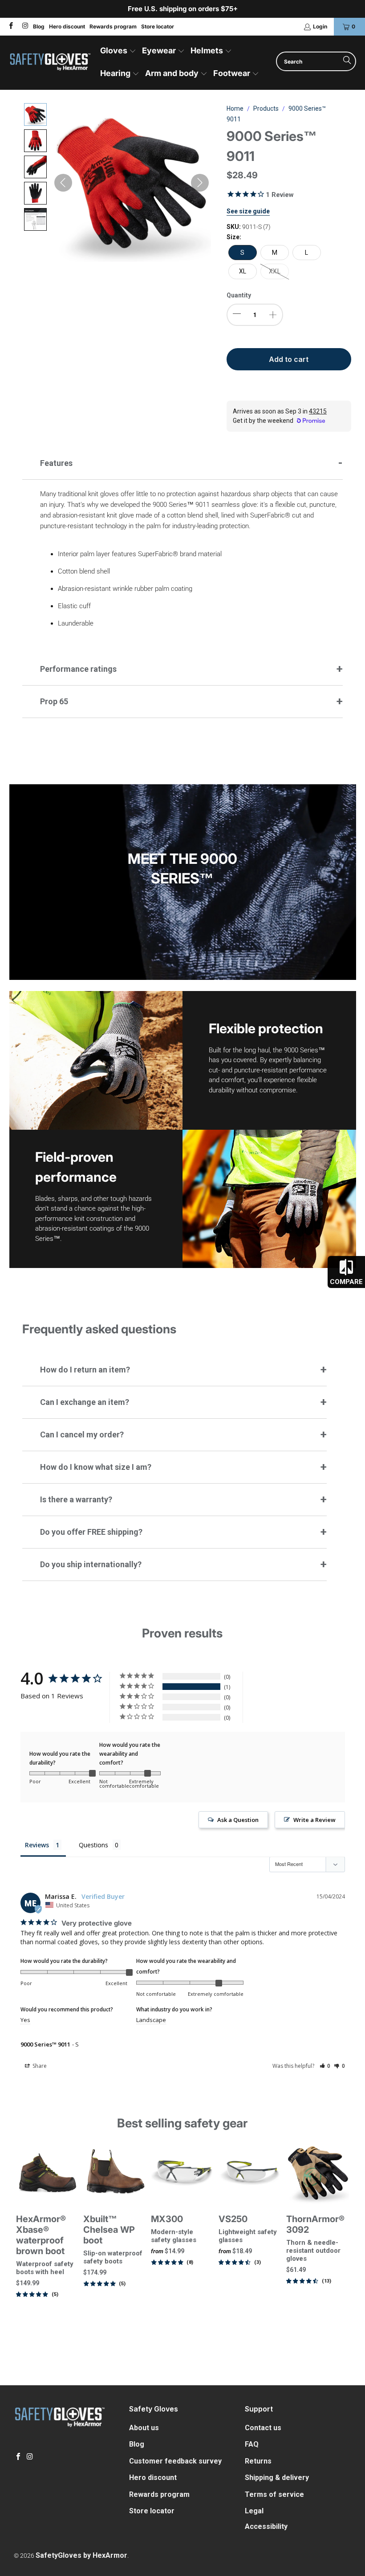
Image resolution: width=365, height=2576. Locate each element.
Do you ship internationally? (91, 1564)
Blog (39, 26)
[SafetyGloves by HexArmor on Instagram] (24, 26)
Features (56, 463)
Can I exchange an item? (85, 1402)
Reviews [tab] (37, 1845)
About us (144, 2428)
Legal (254, 2511)
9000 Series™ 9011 (45, 2044)
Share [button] (39, 2066)
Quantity (239, 295)
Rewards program (113, 26)
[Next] (344, 2245)
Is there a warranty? (76, 1499)
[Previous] (22, 2245)
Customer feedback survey (175, 2461)
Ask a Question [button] (238, 1820)
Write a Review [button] (314, 1820)
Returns (258, 2461)
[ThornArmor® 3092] (318, 2173)
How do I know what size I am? (96, 1467)
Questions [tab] (93, 1845)
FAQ (252, 2444)
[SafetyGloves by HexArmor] (50, 63)
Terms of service (274, 2494)
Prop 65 (54, 701)
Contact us (263, 2428)
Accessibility (266, 2526)
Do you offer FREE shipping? (91, 1532)
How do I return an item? (85, 1370)
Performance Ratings (78, 669)
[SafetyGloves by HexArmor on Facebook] (10, 26)
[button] (118, 51)
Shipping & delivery (277, 2478)
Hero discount (67, 26)
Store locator (158, 26)
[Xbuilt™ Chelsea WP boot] (115, 2173)
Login (320, 26)
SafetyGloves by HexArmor (81, 2555)
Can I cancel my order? (82, 1434)
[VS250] (250, 2173)
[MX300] (182, 2173)
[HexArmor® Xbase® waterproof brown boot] (48, 2173)
